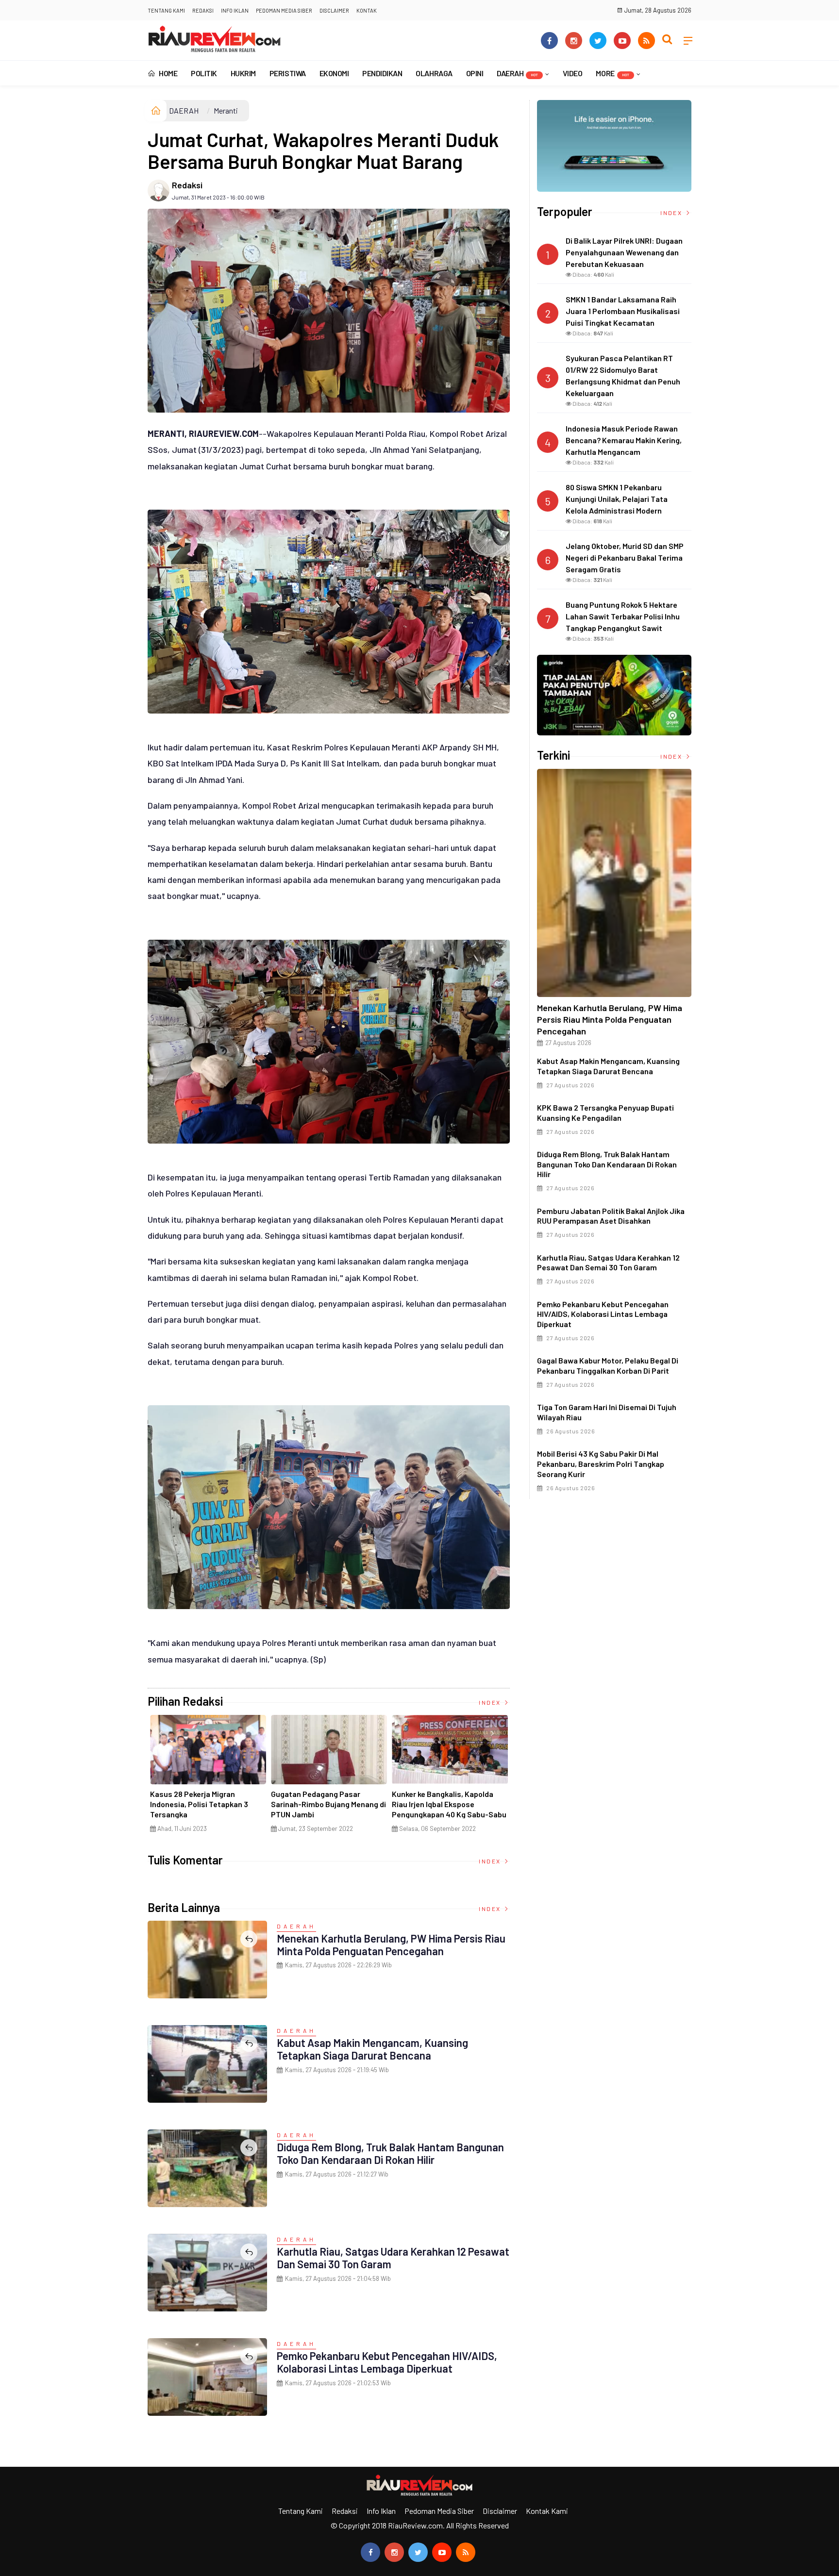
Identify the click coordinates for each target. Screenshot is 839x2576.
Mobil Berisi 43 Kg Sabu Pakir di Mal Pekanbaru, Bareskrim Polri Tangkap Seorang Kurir (601, 1464)
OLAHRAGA (434, 73)
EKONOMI (334, 73)
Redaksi (203, 10)
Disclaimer (334, 10)
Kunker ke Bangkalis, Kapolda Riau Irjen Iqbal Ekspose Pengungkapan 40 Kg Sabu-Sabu (449, 1804)
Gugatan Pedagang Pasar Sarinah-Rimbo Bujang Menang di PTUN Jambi (328, 1804)
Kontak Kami (547, 2511)
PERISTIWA (288, 73)
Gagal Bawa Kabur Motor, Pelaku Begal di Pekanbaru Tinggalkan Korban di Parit (608, 1365)
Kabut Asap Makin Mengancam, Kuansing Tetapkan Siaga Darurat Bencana (372, 2049)
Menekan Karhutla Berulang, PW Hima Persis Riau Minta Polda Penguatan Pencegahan (391, 1944)
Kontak (367, 10)
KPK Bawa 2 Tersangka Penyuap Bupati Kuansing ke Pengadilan (605, 1113)
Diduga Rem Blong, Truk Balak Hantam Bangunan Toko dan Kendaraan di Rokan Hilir (390, 2153)
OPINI (475, 73)
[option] (208, 1778)
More (612, 73)
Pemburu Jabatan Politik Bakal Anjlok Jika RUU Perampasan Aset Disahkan (611, 1216)
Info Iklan (235, 10)
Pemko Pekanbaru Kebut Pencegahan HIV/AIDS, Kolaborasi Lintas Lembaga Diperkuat (387, 2362)
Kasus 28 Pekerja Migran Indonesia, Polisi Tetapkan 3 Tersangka (199, 1804)
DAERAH (517, 73)
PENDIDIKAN (382, 73)
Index (491, 1702)
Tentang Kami (166, 10)
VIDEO (573, 73)
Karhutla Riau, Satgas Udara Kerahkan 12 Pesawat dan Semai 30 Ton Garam (608, 1263)
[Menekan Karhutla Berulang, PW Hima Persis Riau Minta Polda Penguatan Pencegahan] (614, 883)
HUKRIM (243, 73)
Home (168, 73)
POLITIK (204, 73)
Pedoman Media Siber (284, 10)
